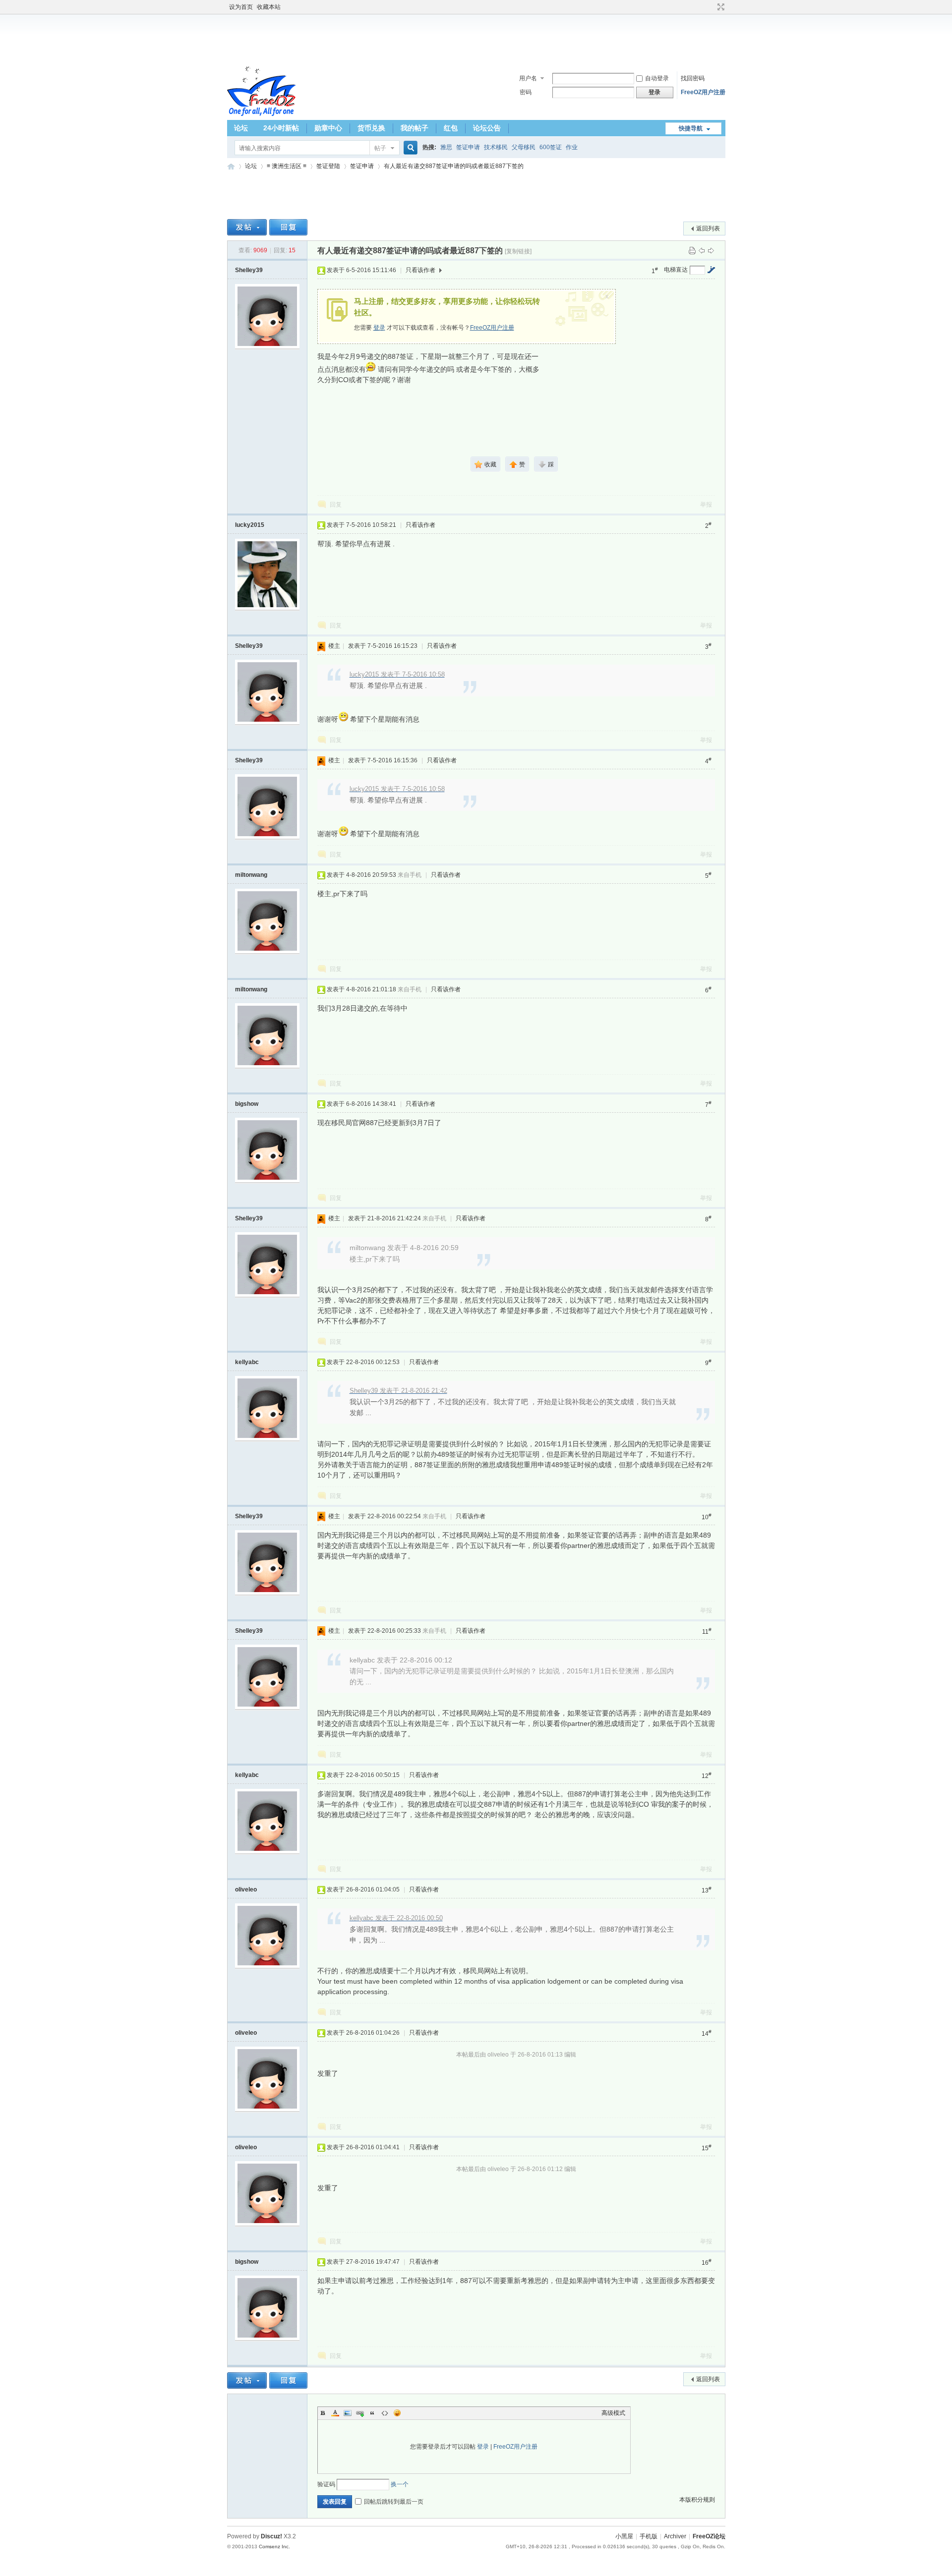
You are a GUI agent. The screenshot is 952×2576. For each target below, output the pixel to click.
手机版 (649, 2536)
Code (385, 2413)
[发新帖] (247, 227)
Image (348, 2413)
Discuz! (271, 2536)
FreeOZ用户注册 (703, 92)
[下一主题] (711, 250)
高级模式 (613, 2413)
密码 (526, 92)
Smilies (397, 2413)
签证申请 (468, 147)
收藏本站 (269, 7)
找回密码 (693, 78)
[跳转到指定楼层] (711, 270)
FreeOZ (262, 91)
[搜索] (409, 148)
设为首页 (241, 7)
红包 (451, 128)
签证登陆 (328, 166)
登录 (379, 328)
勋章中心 (328, 128)
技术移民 (496, 147)
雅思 (446, 147)
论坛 (241, 128)
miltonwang (251, 875)
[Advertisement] (476, 39)
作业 (572, 147)
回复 (336, 505)
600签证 (551, 147)
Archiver (675, 2536)
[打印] (692, 250)
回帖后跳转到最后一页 (394, 2502)
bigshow (247, 1104)
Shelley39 (249, 270)
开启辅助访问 (712, 7)
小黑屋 (624, 2536)
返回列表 (708, 229)
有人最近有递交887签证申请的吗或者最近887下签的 (454, 166)
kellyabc (247, 1362)
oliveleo (246, 1889)
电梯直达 (676, 270)
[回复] (288, 227)
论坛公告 (487, 128)
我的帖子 (415, 128)
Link (360, 2413)
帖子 (380, 148)
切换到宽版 (720, 7)
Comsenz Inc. (274, 2547)
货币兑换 (371, 128)
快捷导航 (691, 128)
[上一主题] (702, 250)
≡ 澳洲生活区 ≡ (287, 166)
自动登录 (657, 78)
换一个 (400, 2484)
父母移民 (524, 147)
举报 (706, 505)
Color (335, 2413)
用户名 (528, 78)
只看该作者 (420, 270)
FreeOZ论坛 (231, 166)
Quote (372, 2413)
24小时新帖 (281, 128)
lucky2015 (250, 525)
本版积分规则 (697, 2500)
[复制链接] (518, 251)
